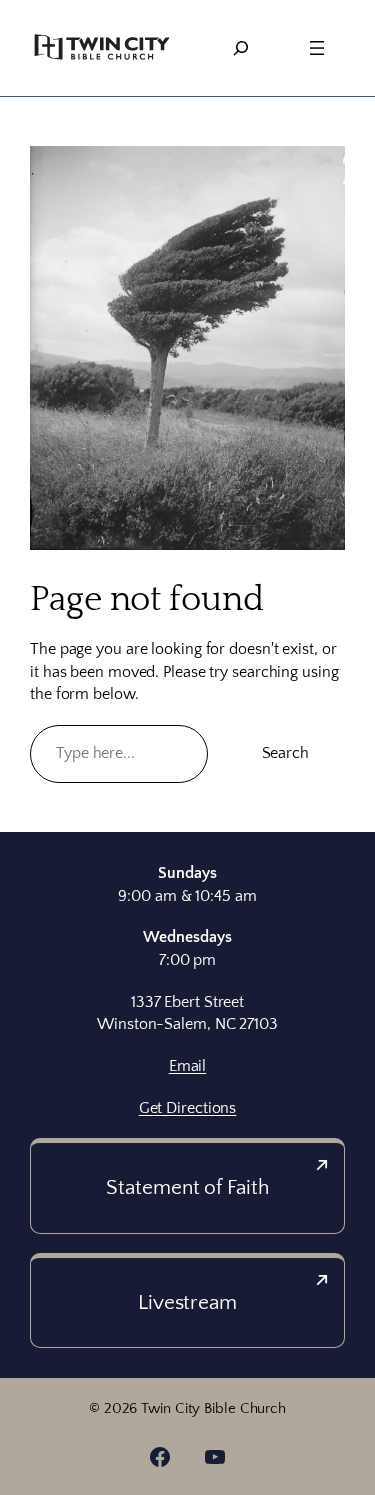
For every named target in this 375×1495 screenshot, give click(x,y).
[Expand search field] (241, 48)
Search (285, 753)
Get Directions (188, 1108)
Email (188, 1066)
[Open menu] (317, 48)
